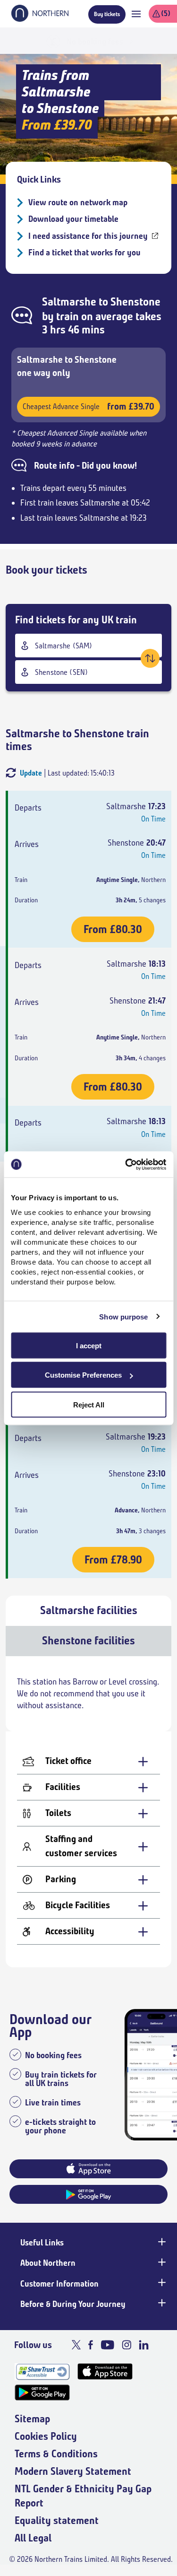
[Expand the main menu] (136, 14)
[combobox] (88, 646)
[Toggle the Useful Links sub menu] (161, 2242)
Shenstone (135, 302)
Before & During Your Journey (73, 2304)
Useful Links (42, 2243)
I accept (89, 1345)
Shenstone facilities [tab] (88, 1641)
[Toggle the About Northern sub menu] (161, 2262)
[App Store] (105, 2371)
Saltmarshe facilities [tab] (89, 1610)
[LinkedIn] (144, 2345)
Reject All (89, 1404)
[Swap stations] (150, 658)
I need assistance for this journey (88, 236)
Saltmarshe (69, 302)
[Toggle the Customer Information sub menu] (161, 2283)
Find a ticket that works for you (84, 253)
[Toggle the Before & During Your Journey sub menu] (161, 2303)
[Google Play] (42, 2393)
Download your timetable (73, 219)
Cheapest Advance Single (88, 406)
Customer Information (59, 2284)
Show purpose (123, 1317)
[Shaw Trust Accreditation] (42, 2371)
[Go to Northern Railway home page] (40, 19)
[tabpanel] (88, 1812)
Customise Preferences (83, 1375)
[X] (76, 2345)
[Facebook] (91, 2345)
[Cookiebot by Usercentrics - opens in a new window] (126, 1164)
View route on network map (78, 202)
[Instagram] (126, 2345)
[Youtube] (107, 2345)
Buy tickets (107, 14)
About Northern (48, 2263)
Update (31, 773)
